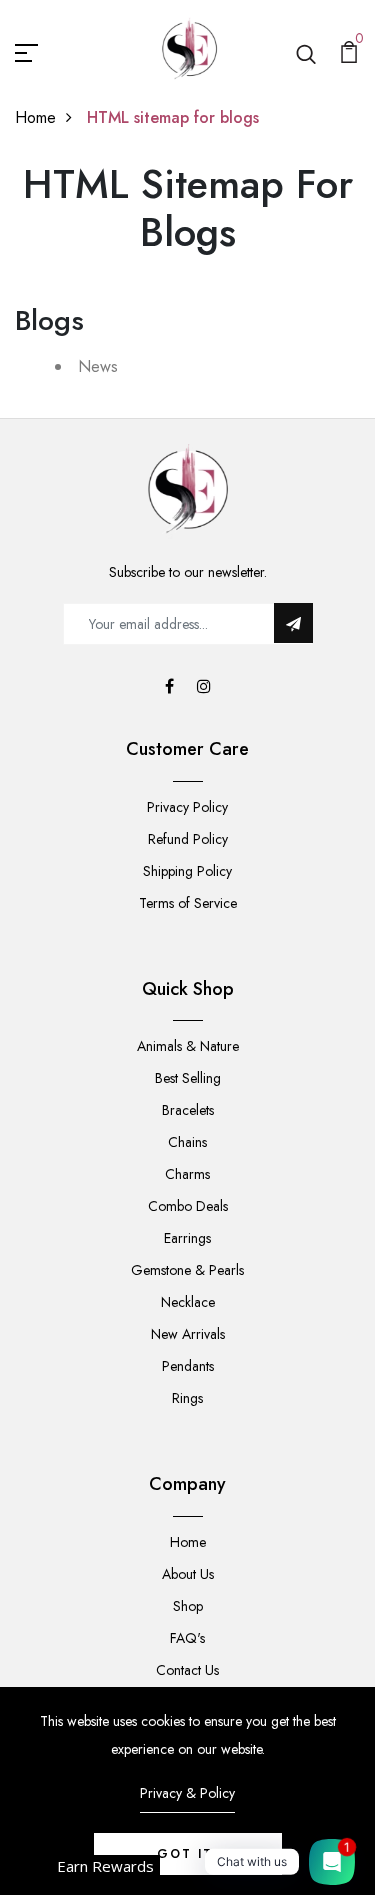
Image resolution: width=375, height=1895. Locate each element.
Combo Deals (188, 1206)
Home (35, 117)
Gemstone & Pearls (187, 1270)
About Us (188, 1574)
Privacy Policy (187, 807)
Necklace (188, 1302)
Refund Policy (188, 839)
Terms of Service (188, 903)
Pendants (188, 1366)
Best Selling (188, 1078)
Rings (187, 1398)
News (98, 366)
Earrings (187, 1238)
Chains (187, 1142)
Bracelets (188, 1110)
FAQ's (187, 1638)
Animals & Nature (188, 1046)
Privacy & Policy (187, 1793)
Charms (187, 1174)
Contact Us (187, 1670)
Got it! (188, 1854)
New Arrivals (188, 1334)
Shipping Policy (187, 871)
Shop (188, 1606)
